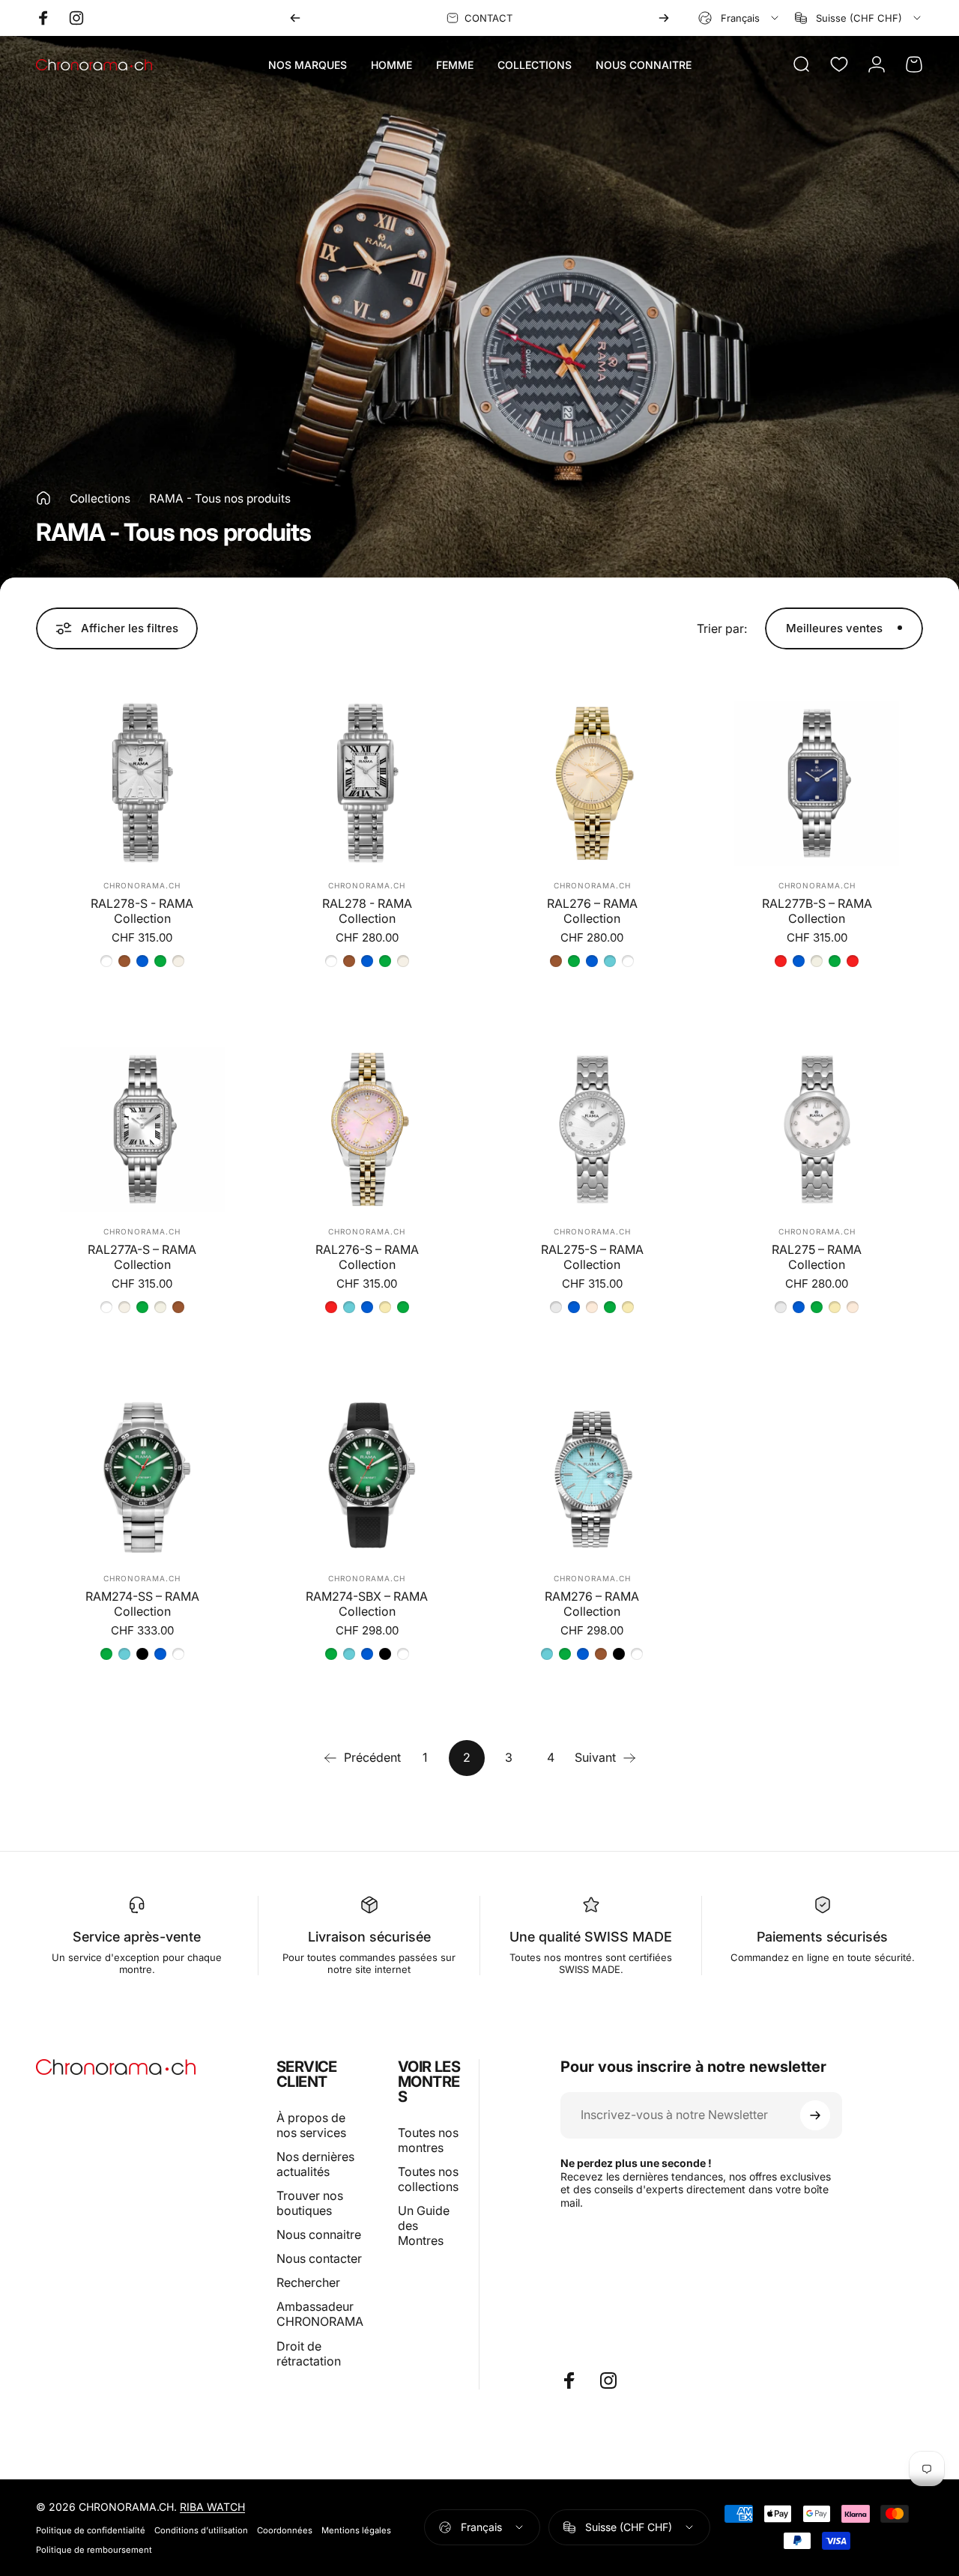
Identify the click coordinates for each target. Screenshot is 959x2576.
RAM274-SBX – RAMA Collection (367, 1604)
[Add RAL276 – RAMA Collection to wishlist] (530, 721)
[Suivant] (664, 18)
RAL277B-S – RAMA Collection (817, 911)
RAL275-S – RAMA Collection (592, 1257)
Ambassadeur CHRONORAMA (320, 2314)
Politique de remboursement (94, 2550)
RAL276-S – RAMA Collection (367, 1257)
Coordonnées (285, 2530)
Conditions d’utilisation (201, 2530)
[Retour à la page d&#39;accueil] (43, 498)
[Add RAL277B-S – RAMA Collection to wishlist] (754, 721)
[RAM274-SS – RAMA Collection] (142, 1476)
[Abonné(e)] (815, 2115)
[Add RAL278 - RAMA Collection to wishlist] (305, 721)
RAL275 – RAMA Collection (817, 1257)
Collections (100, 498)
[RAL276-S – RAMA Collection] (367, 1130)
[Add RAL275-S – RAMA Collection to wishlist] (530, 1067)
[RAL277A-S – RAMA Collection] (142, 1130)
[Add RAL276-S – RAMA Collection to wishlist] (305, 1067)
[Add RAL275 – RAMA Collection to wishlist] (754, 1067)
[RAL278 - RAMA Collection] (367, 784)
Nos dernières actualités (315, 2164)
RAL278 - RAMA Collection (367, 911)
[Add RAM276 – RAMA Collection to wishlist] (530, 1414)
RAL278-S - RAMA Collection (142, 911)
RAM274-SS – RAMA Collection (142, 1604)
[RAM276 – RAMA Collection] (592, 1476)
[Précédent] (295, 18)
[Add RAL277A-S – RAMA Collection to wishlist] (80, 1067)
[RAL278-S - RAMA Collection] (142, 784)
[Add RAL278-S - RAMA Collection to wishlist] (80, 721)
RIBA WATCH (212, 2507)
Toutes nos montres (428, 2140)
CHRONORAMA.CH (142, 885)
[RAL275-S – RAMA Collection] (592, 1130)
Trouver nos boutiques (310, 2203)
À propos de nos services (311, 2125)
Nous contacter (319, 2258)
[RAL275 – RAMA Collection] (817, 1130)
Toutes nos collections (428, 2179)
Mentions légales (356, 2530)
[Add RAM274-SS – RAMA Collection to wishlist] (80, 1414)
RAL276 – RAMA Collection (592, 911)
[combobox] (739, 18)
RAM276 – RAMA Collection (592, 1604)
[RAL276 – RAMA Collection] (592, 784)
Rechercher (308, 2282)
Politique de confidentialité (91, 2530)
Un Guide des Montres (424, 2225)
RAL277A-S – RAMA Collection (142, 1257)
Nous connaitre (319, 2234)
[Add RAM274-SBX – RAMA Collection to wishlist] (305, 1414)
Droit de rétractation (309, 2354)
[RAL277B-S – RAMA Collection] (817, 784)
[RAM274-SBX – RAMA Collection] (367, 1476)
